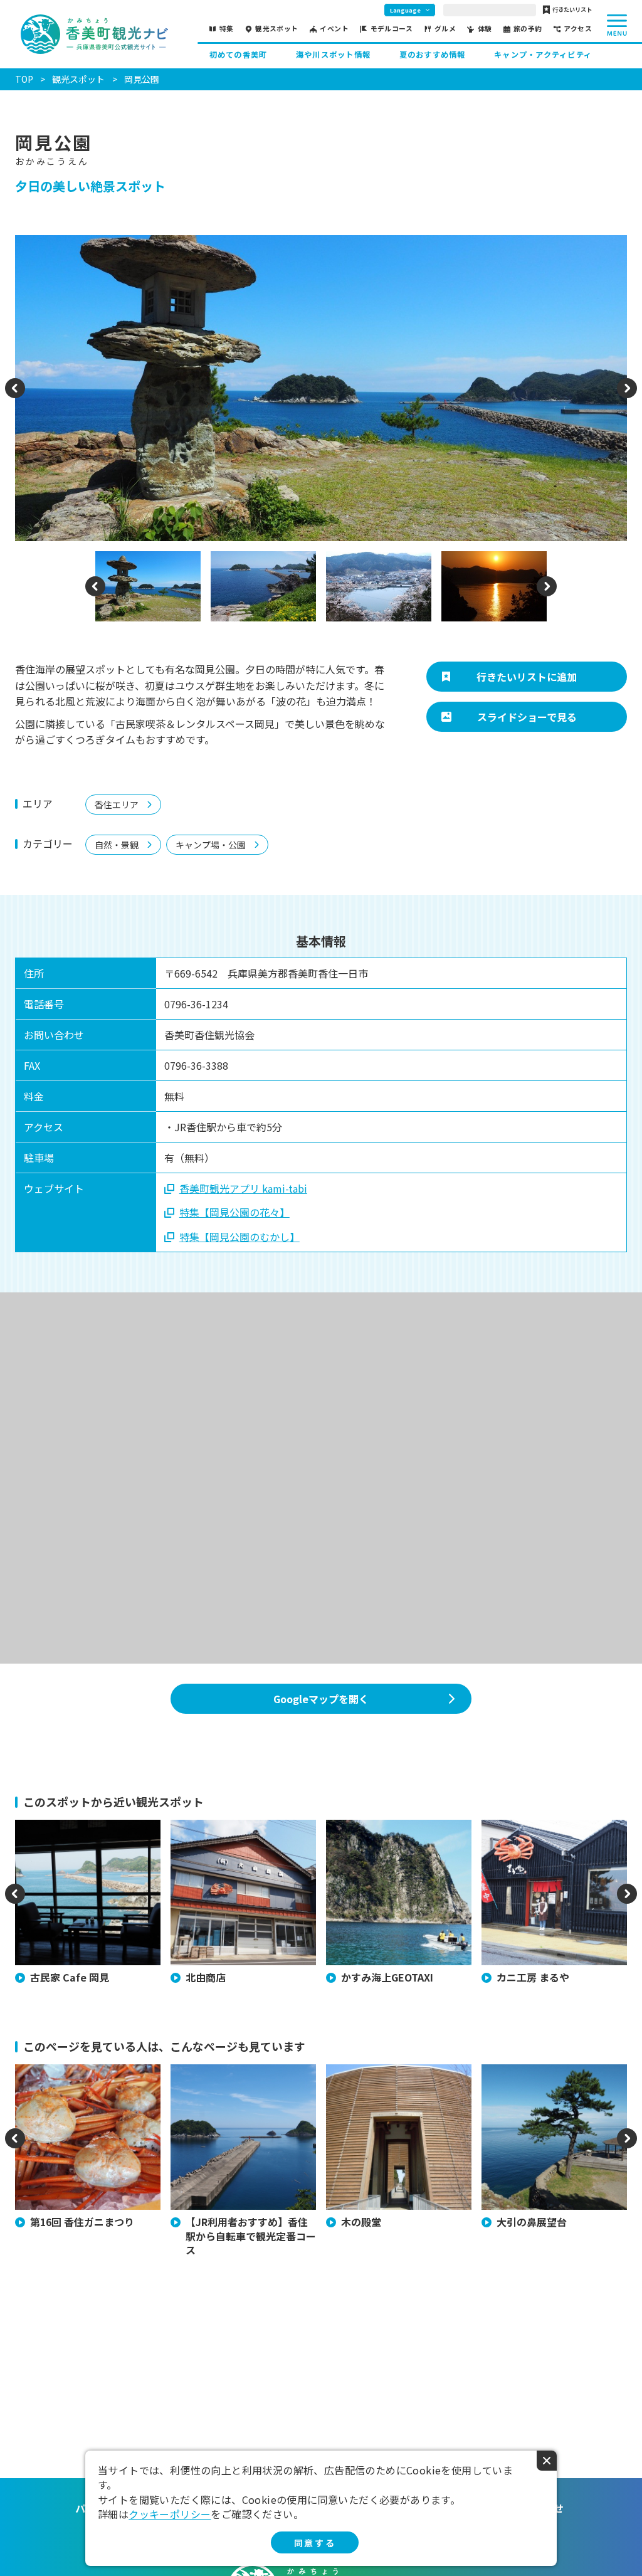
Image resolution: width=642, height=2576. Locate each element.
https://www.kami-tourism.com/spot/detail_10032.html (554, 2082)
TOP (24, 79)
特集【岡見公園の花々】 (234, 1212)
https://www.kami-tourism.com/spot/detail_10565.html (87, 1838)
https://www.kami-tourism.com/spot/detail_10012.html (398, 1838)
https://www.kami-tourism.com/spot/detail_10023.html (398, 2082)
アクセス (578, 29)
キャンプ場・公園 (211, 845)
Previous (15, 396)
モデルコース (392, 29)
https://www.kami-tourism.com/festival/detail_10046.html (87, 2082)
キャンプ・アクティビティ (543, 55)
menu (617, 25)
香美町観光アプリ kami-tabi (243, 1188)
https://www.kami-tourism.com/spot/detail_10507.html (554, 1838)
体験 (485, 29)
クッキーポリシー (170, 2514)
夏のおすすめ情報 (433, 55)
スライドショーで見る (527, 717)
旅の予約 (528, 29)
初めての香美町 (239, 55)
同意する (315, 2543)
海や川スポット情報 (333, 55)
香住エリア (117, 805)
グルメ (445, 29)
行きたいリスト (572, 10)
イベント (334, 29)
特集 (227, 29)
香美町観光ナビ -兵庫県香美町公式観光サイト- (94, 34)
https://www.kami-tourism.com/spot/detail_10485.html (243, 1838)
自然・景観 (117, 845)
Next (627, 396)
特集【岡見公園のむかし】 (239, 1237)
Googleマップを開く (321, 1699)
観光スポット (277, 29)
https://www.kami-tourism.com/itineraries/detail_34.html (243, 2082)
